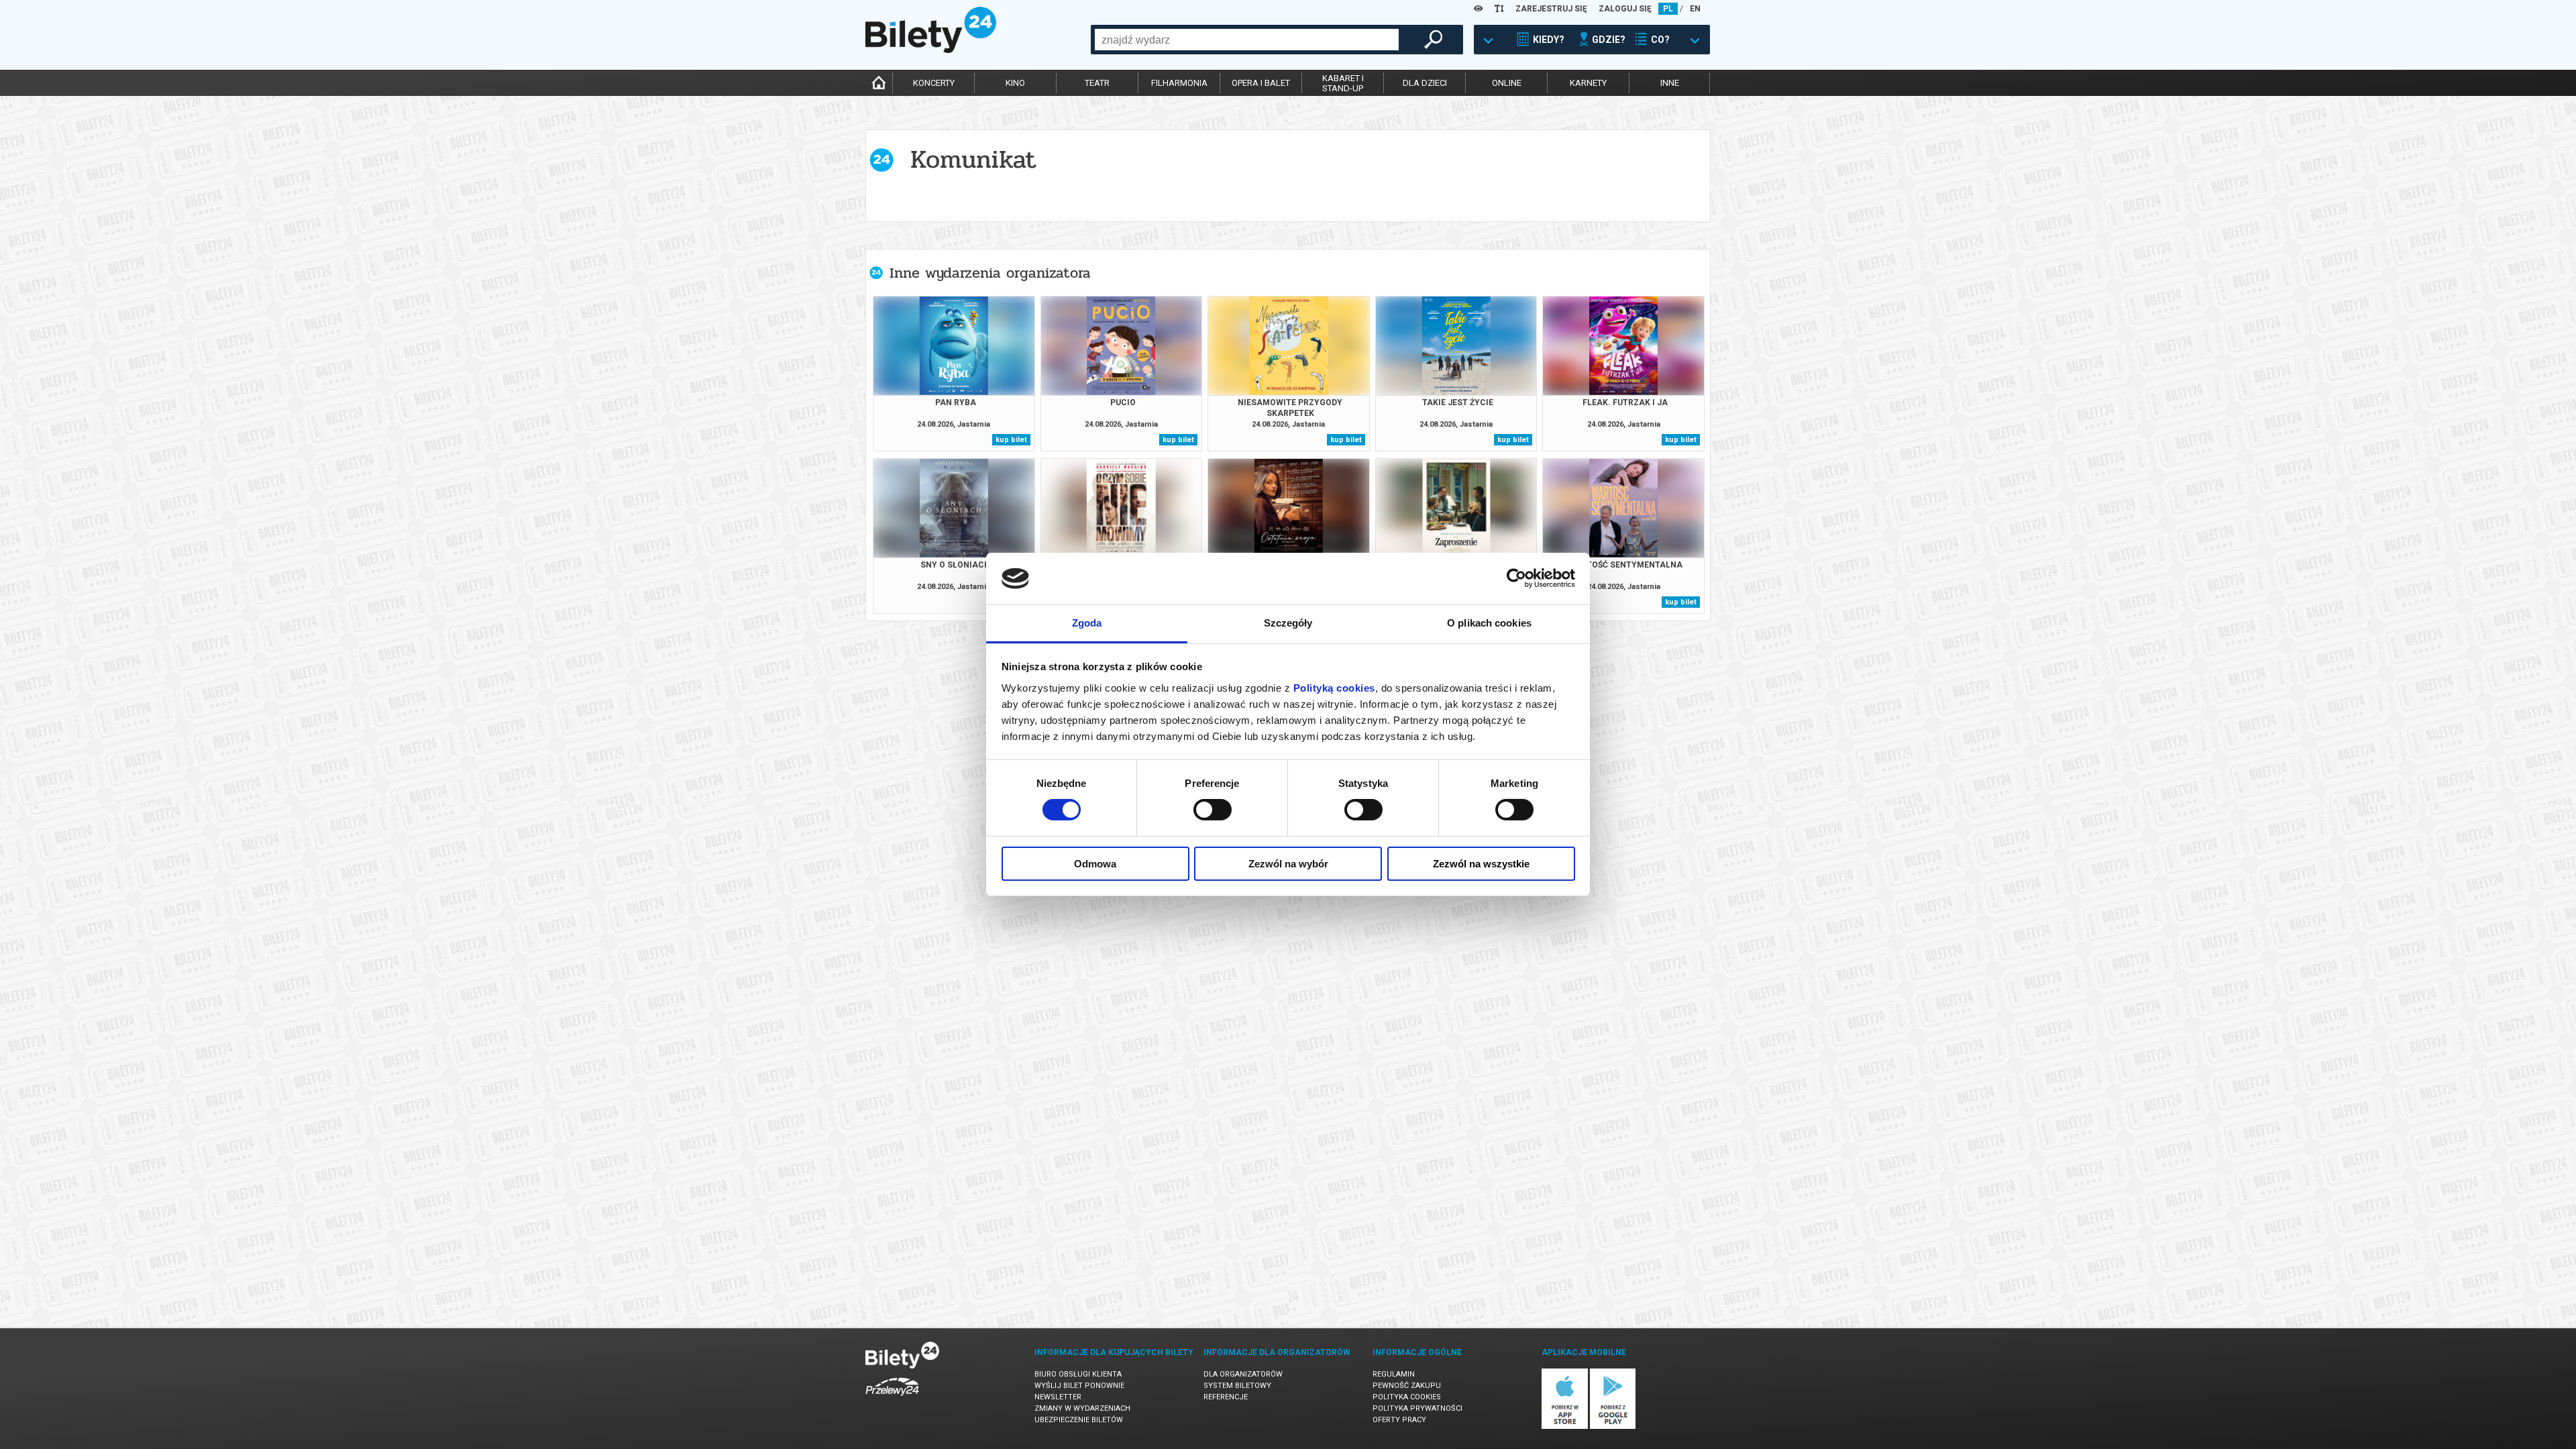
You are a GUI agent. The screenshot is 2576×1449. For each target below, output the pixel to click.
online (1507, 83)
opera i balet (1261, 83)
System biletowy (1237, 1386)
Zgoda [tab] (1087, 623)
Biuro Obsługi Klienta (1078, 1374)
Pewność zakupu (1407, 1386)
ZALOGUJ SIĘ (1625, 9)
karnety (1588, 83)
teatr (1097, 83)
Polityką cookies (1334, 688)
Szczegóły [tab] (1288, 623)
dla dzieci (1425, 83)
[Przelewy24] (892, 1398)
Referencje (1226, 1397)
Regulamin (1394, 1374)
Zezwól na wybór (1288, 864)
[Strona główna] (931, 50)
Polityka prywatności (1417, 1408)
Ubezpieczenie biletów (1079, 1420)
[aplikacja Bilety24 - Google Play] (1613, 1427)
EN (1695, 9)
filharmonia (1179, 83)
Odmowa (1095, 864)
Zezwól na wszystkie (1481, 864)
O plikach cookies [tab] (1489, 623)
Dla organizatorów (1243, 1374)
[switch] (1213, 810)
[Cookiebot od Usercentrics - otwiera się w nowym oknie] (1516, 578)
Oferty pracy (1399, 1420)
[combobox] (1247, 40)
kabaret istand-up (1343, 83)
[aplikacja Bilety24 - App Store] (1565, 1427)
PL (1668, 9)
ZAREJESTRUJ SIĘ (1551, 9)
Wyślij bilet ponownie (1079, 1386)
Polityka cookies (1407, 1397)
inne (1670, 83)
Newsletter (1058, 1397)
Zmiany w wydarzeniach (1082, 1408)
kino (1015, 83)
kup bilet (1011, 440)
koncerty (934, 83)
